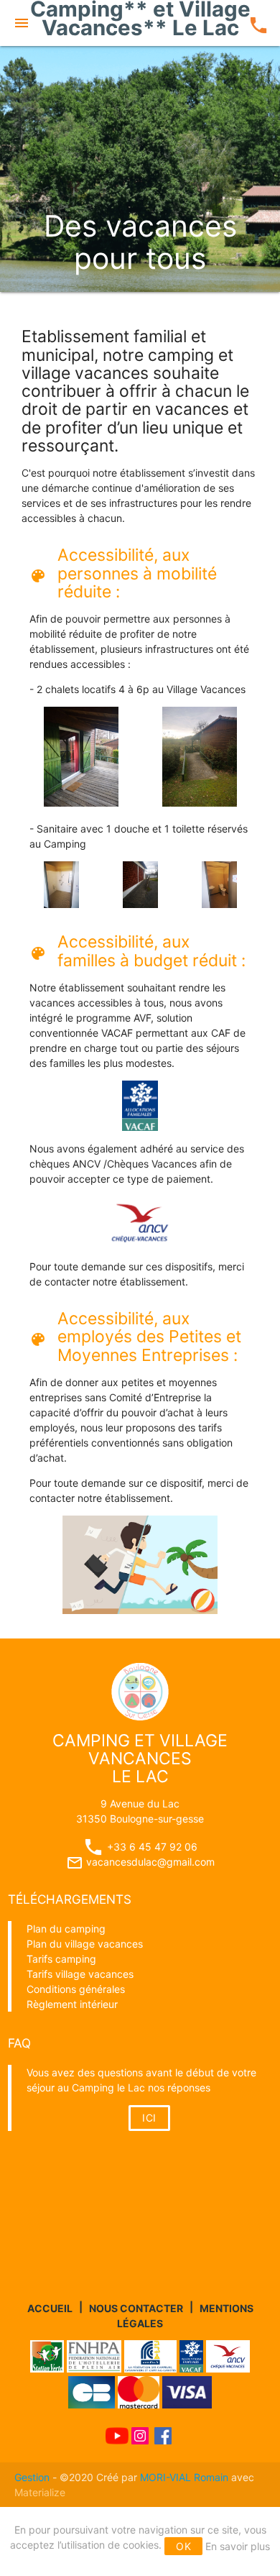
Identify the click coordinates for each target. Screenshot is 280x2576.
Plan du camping (66, 1929)
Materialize (40, 2492)
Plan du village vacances (85, 1944)
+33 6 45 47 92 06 (151, 1847)
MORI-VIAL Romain (184, 2477)
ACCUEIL (50, 2307)
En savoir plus (238, 2546)
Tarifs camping (61, 1959)
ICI (149, 2118)
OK (183, 2546)
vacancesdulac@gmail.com (140, 1862)
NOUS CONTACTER (136, 2307)
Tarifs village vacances (80, 1974)
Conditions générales (76, 1989)
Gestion (33, 2477)
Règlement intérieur (72, 2004)
